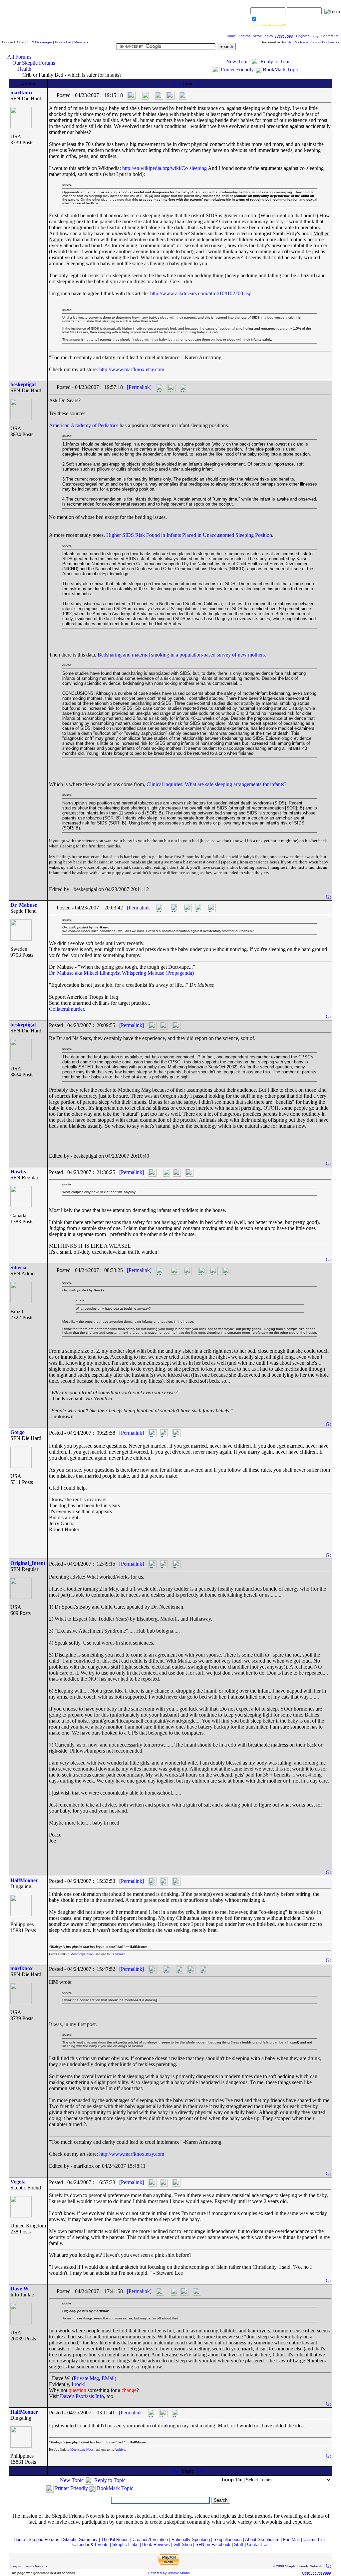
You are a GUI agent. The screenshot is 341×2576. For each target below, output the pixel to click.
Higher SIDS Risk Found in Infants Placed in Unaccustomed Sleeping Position (189, 535)
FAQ (315, 36)
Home (231, 36)
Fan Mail (291, 2540)
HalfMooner (24, 1880)
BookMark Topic (281, 69)
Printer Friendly (237, 69)
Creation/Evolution (150, 2540)
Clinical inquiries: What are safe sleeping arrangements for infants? (216, 784)
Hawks (18, 1172)
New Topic (238, 61)
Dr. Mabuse (24, 905)
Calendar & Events (90, 2545)
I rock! (79, 2384)
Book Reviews (156, 2545)
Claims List (314, 2540)
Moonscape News (82, 1954)
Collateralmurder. (67, 1009)
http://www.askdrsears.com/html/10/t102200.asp (201, 293)
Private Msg (86, 2378)
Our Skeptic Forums (34, 63)
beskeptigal (23, 384)
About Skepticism (262, 2540)
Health (24, 69)
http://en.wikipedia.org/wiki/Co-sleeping (165, 168)
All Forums (19, 57)
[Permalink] (139, 387)
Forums (244, 36)
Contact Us (330, 36)
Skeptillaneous (228, 2540)
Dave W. (20, 2289)
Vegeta (18, 2182)
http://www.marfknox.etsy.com (132, 369)
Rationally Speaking (191, 2540)
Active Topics (263, 36)
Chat (21, 42)
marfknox (21, 92)
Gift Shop (183, 2545)
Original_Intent (28, 1563)
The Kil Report (115, 2540)
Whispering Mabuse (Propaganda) (158, 973)
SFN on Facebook (213, 2545)
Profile (287, 42)
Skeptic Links (125, 2545)
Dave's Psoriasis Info (82, 2396)
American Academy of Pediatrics (84, 425)
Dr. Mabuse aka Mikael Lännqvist (85, 973)
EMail (108, 2378)
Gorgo (17, 1432)
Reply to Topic (276, 61)
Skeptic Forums (44, 2540)
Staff (239, 2545)
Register (302, 36)
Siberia (18, 1268)
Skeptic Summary (80, 2540)
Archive (120, 1954)
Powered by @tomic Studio (169, 2573)
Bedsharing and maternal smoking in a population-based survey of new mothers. (182, 655)
